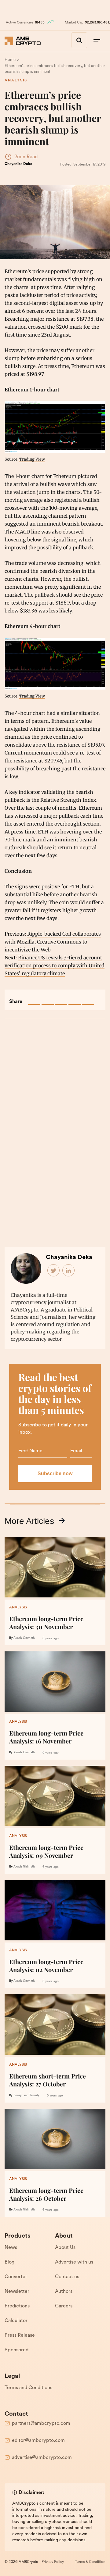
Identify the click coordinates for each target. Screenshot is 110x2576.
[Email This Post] (75, 999)
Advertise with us (74, 2262)
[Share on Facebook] (34, 999)
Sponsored (16, 2350)
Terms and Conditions (28, 2388)
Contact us (67, 2277)
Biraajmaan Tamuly (26, 2095)
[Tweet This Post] (48, 999)
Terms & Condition (90, 2562)
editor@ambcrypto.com (38, 2441)
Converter (16, 2277)
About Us (65, 2248)
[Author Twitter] (54, 1271)
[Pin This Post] (61, 999)
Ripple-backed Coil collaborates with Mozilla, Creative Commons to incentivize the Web (53, 942)
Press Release (20, 2335)
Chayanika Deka (18, 164)
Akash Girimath (24, 1638)
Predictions (17, 2306)
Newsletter (17, 2292)
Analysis (16, 80)
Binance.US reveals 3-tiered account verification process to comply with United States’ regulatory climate (55, 965)
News (11, 2248)
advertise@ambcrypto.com (42, 2458)
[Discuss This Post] (88, 999)
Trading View (32, 459)
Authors (64, 2292)
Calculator (16, 2321)
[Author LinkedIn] (69, 1271)
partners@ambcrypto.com (41, 2424)
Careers (64, 2306)
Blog (9, 2262)
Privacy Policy (53, 2562)
